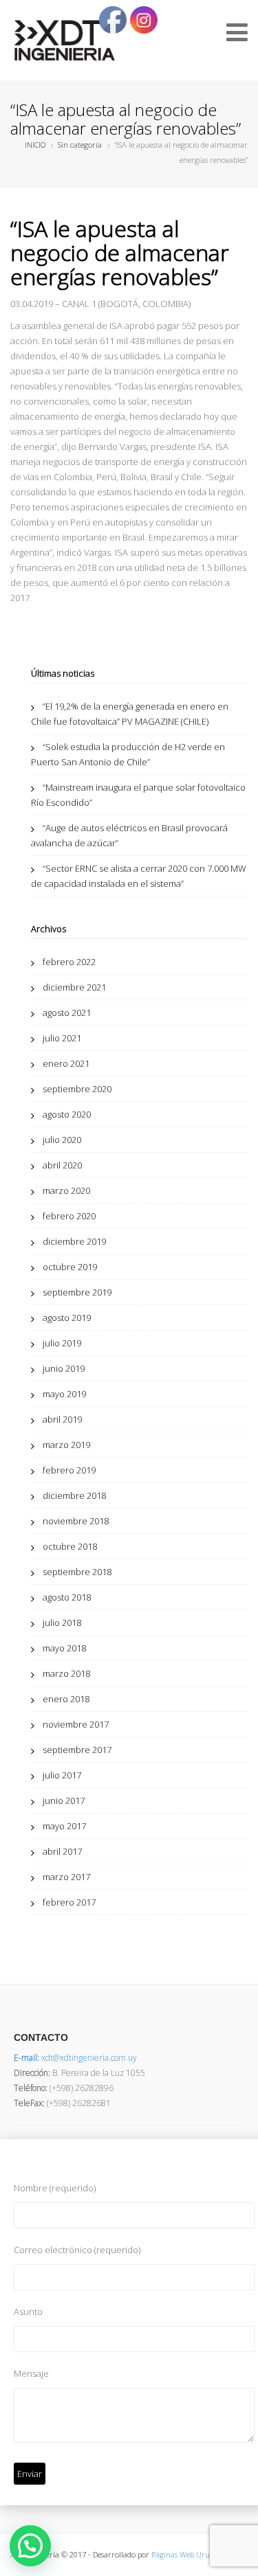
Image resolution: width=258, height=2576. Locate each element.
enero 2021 (66, 1063)
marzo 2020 (66, 1190)
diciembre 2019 (74, 1241)
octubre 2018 (70, 1546)
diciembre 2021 (74, 987)
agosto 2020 (67, 1114)
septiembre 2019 (77, 1292)
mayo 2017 (64, 1826)
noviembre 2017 (76, 1724)
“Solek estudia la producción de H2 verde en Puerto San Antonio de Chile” (128, 754)
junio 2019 (64, 1368)
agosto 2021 (67, 1013)
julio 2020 (62, 1140)
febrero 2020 (69, 1216)
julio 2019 (62, 1343)
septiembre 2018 (77, 1572)
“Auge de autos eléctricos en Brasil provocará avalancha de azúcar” (129, 835)
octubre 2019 (70, 1267)
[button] (30, 2546)
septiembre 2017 (77, 1750)
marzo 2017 (66, 1877)
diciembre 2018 (74, 1495)
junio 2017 (64, 1800)
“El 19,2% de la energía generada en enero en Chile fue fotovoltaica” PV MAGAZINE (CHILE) (130, 714)
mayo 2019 (64, 1394)
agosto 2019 (67, 1318)
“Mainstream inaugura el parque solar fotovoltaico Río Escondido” (138, 795)
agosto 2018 (67, 1597)
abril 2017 (62, 1851)
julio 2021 (62, 1038)
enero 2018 (66, 1699)
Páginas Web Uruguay (189, 2554)
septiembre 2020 (77, 1089)
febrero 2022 (69, 962)
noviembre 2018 (76, 1521)
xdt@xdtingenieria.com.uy (75, 2058)
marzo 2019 (66, 1445)
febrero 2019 (69, 1470)
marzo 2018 (66, 1673)
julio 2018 (62, 1623)
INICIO (35, 145)
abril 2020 (62, 1165)
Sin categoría (80, 145)
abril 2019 (62, 1419)
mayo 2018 (64, 1648)
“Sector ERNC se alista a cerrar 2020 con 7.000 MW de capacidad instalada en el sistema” (139, 876)
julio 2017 (62, 1775)
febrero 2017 (69, 1902)
